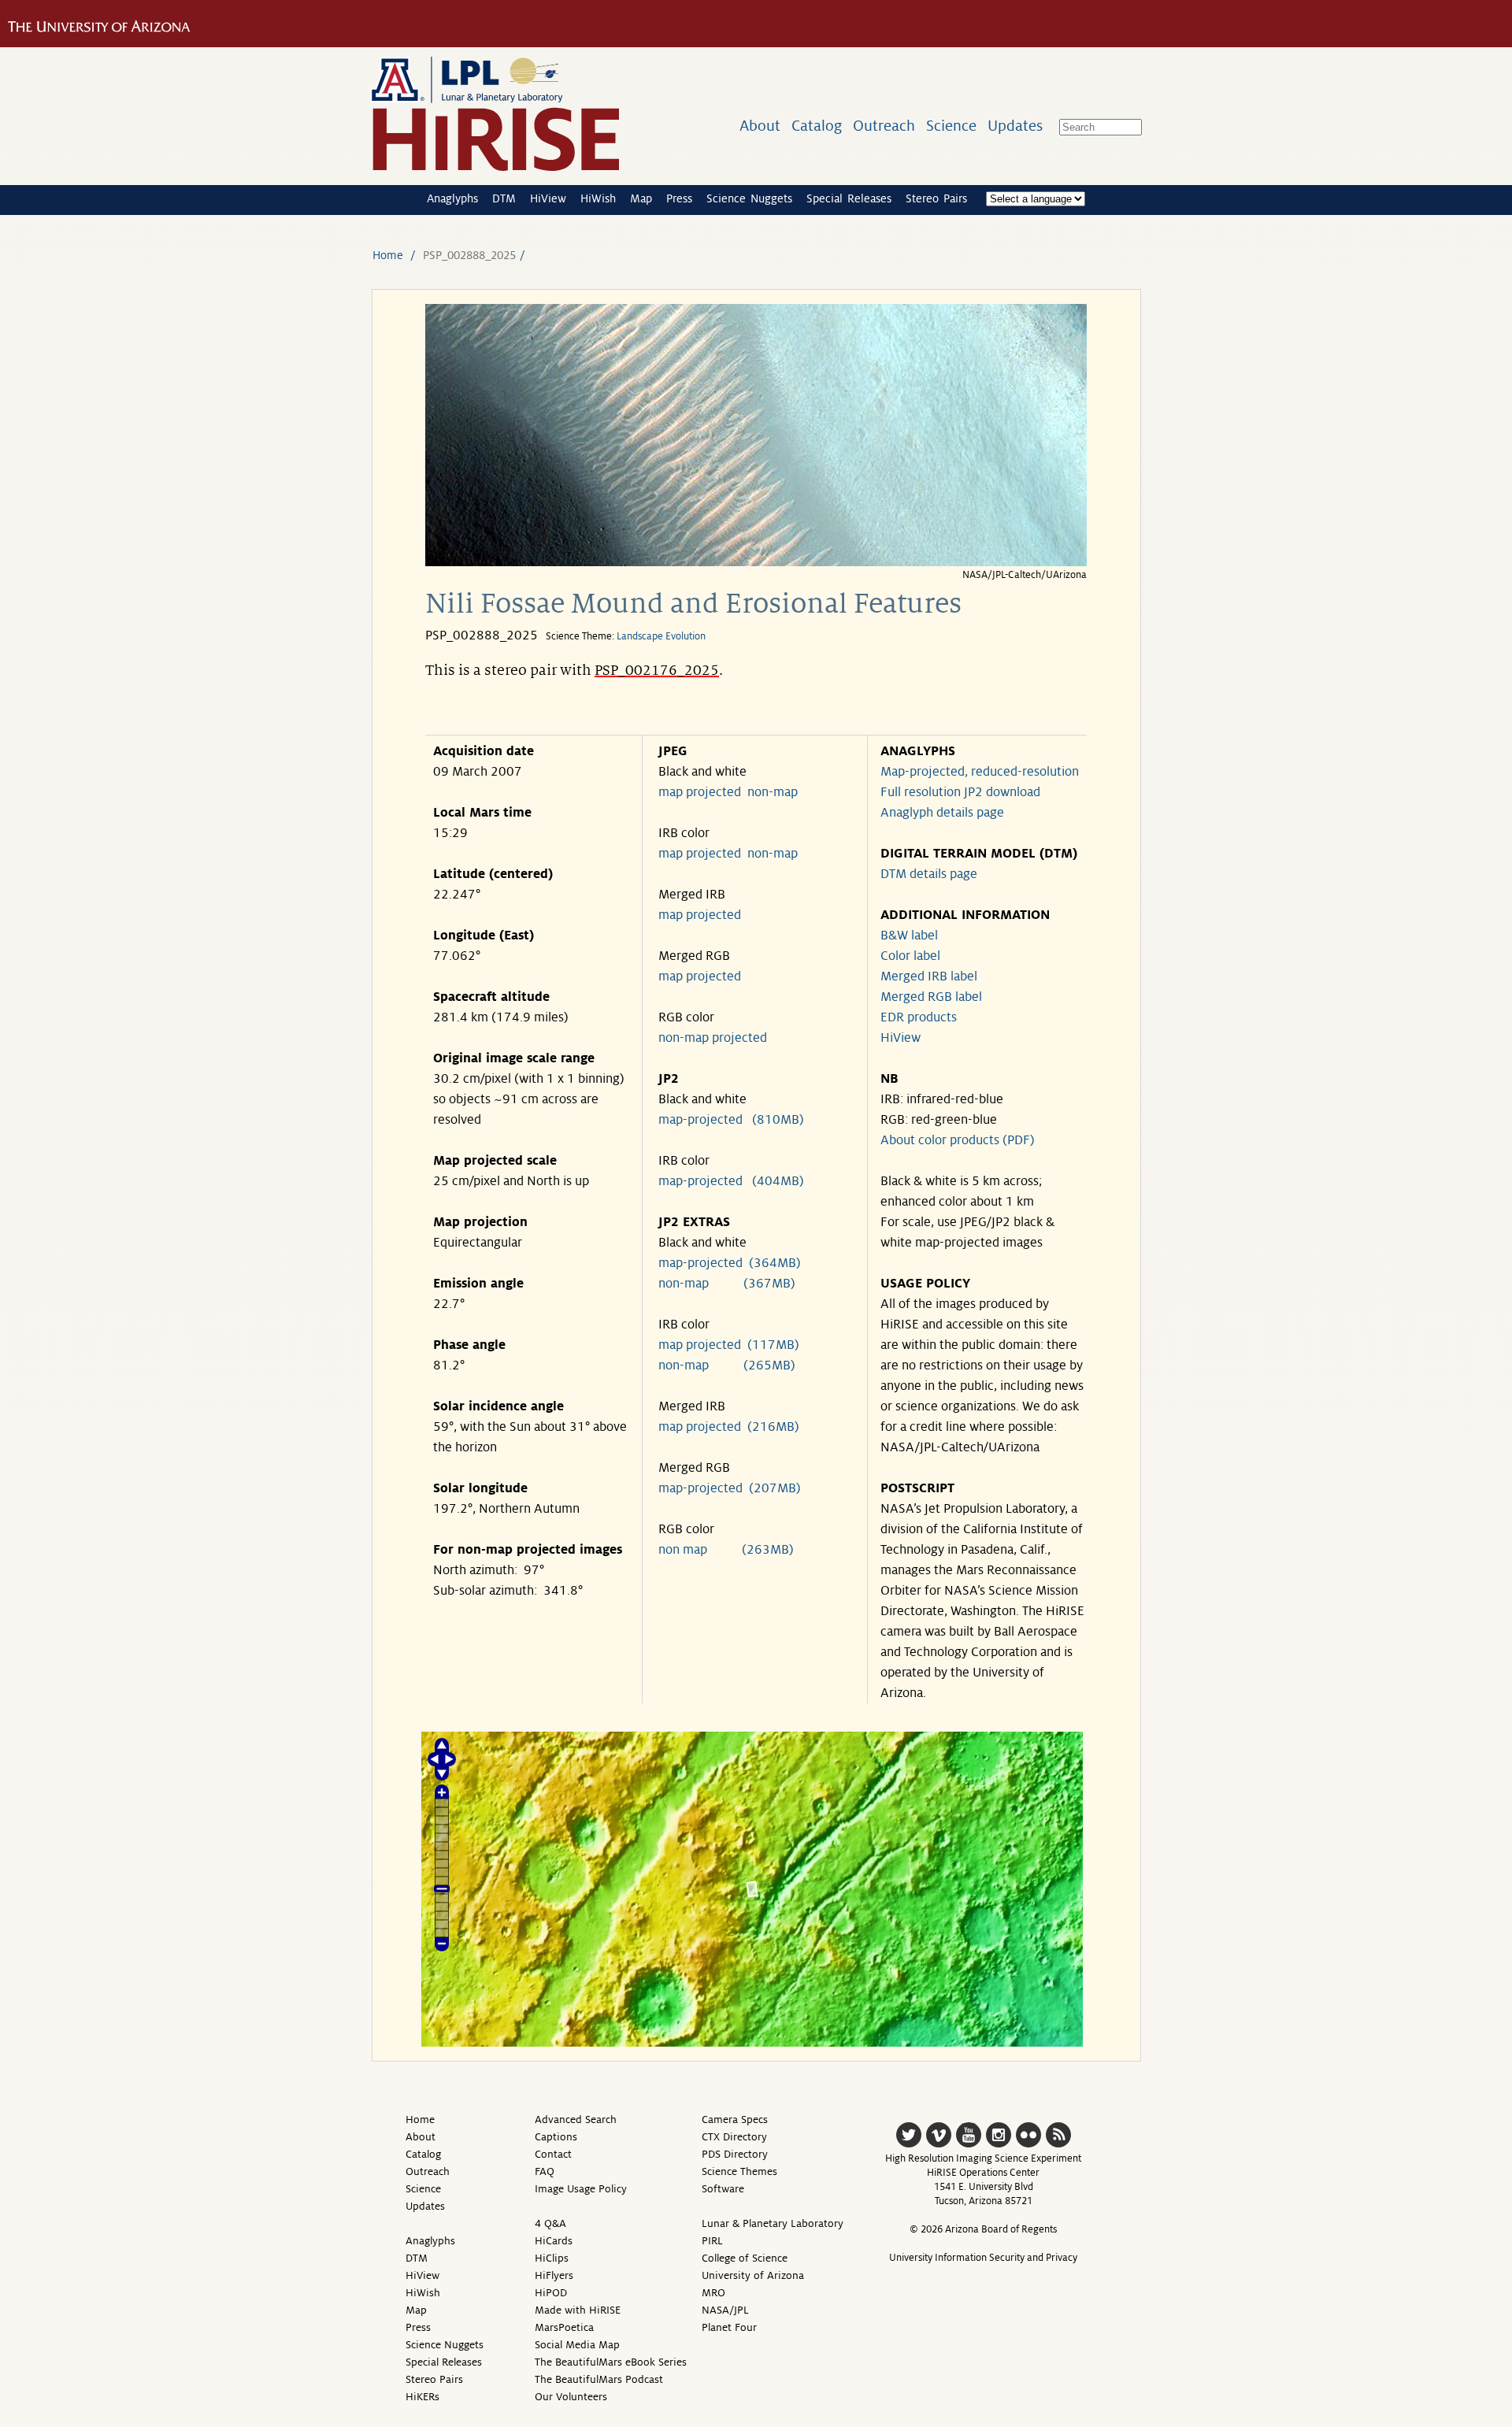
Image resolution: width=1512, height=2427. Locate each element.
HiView (548, 198)
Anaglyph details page (942, 813)
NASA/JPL (725, 2310)
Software (723, 2189)
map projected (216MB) (729, 1427)
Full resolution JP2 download (960, 792)
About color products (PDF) (958, 1140)
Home (388, 255)
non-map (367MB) (727, 1284)
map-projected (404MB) (731, 1181)
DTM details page (929, 874)
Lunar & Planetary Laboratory (773, 2223)
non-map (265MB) (727, 1365)
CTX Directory (734, 2137)
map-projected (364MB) (730, 1263)
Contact (553, 2154)
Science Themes (739, 2171)
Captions (556, 2137)
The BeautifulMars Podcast (599, 2379)
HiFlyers (554, 2275)
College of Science (745, 2258)
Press (679, 198)
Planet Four (729, 2327)
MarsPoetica (564, 2327)
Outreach (884, 126)
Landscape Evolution (661, 636)
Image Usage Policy (581, 2189)
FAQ (545, 2171)
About (760, 126)
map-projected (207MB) (730, 1488)
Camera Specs (735, 2119)
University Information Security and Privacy (983, 2258)
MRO (713, 2293)
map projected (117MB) (729, 1345)
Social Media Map (577, 2345)
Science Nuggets (749, 198)
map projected (700, 792)
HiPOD (551, 2293)
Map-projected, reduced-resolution (980, 772)
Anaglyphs (452, 198)
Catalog (817, 126)
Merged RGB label (931, 997)
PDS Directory (735, 2154)
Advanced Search (576, 2119)
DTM (504, 198)
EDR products (919, 1017)
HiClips (552, 2258)
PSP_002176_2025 (657, 670)
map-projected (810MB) (731, 1120)
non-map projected (713, 1038)
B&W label (909, 936)
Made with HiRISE (578, 2310)
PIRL (712, 2241)
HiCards (554, 2241)
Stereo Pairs (936, 198)
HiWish (598, 198)
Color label (910, 956)
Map (641, 198)
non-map (773, 792)
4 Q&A (550, 2223)
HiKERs (422, 2397)
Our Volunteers (571, 2397)
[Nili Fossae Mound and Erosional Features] (756, 562)
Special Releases (849, 198)
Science (951, 126)
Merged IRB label (929, 976)
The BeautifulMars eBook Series (611, 2362)
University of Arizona (753, 2275)
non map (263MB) (726, 1550)
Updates (1015, 126)
